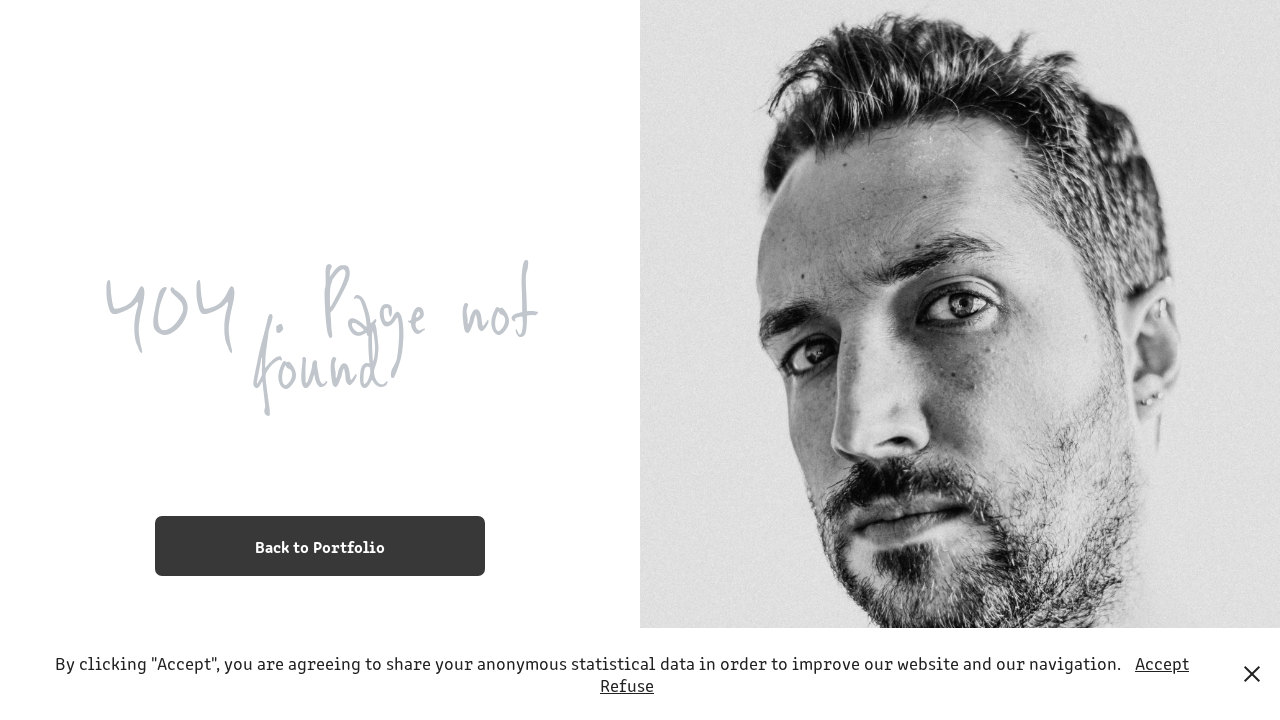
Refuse (627, 685)
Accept (1162, 663)
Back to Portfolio (320, 546)
